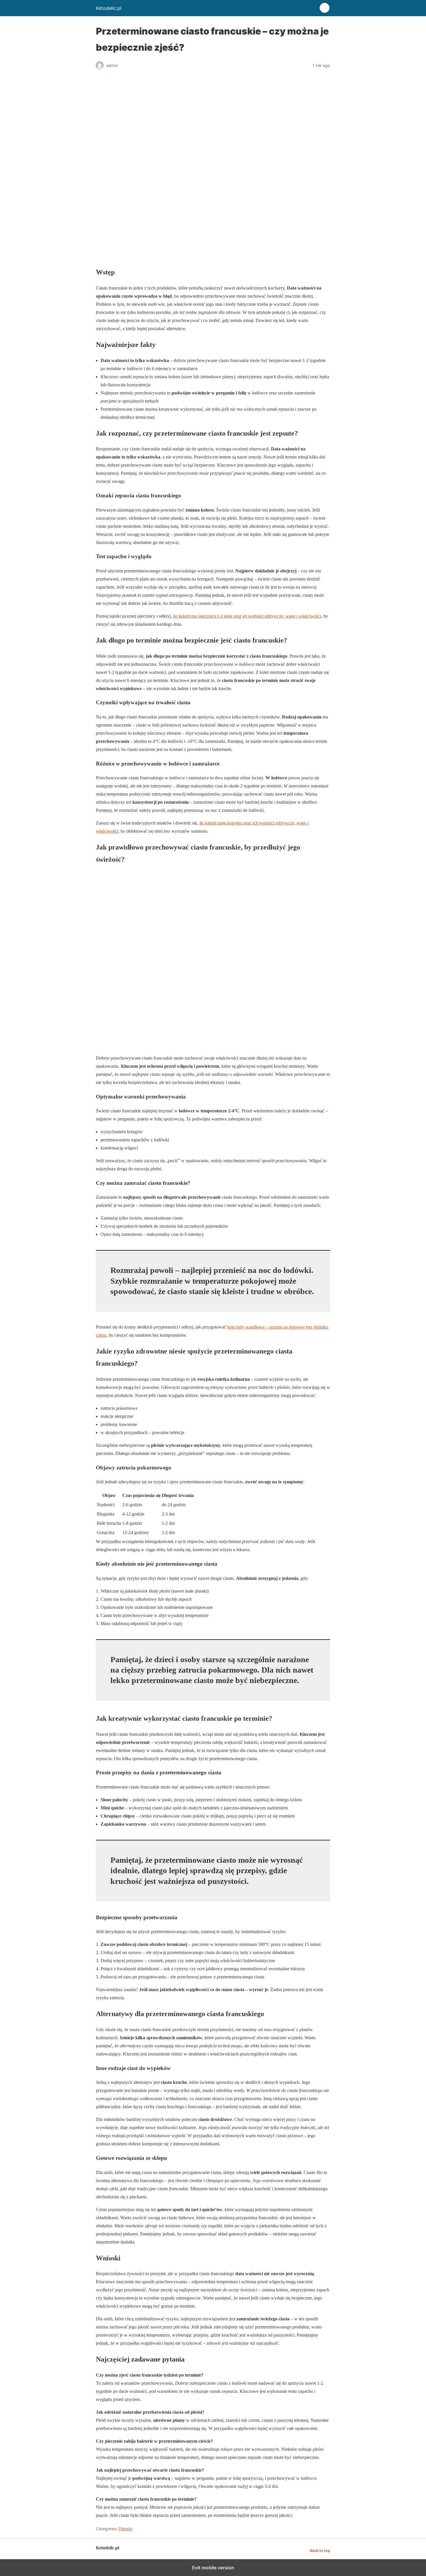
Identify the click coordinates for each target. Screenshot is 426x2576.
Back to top (320, 2551)
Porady (126, 2529)
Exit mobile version (213, 2568)
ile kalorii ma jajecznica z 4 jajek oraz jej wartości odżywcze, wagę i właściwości (247, 616)
